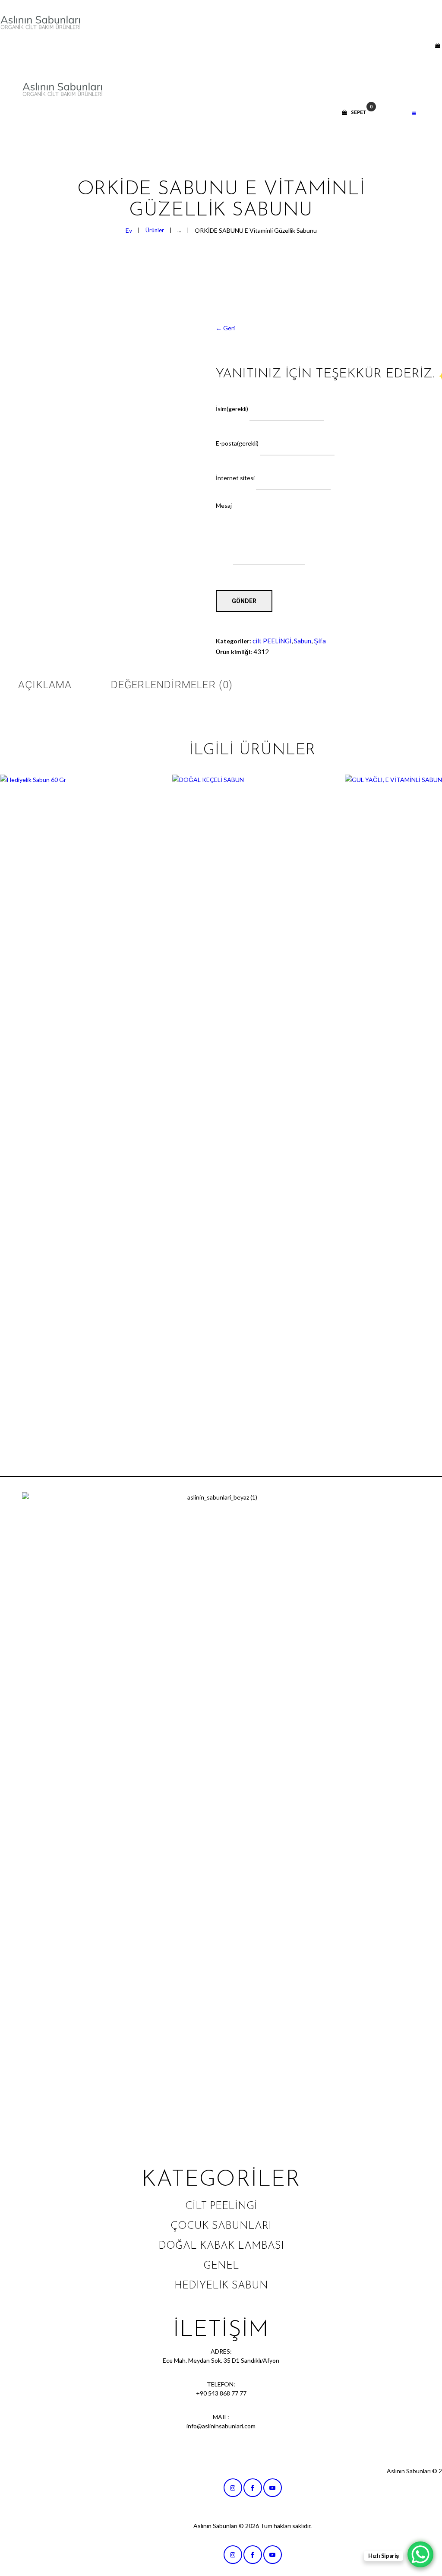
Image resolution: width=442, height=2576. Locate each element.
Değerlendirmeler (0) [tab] (172, 685)
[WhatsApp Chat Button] (420, 2554)
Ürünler (155, 230)
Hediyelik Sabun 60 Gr (80, 1087)
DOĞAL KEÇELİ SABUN (253, 1087)
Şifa (320, 641)
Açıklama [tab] (45, 685)
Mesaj (224, 505)
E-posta (237, 443)
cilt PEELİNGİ (272, 641)
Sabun (303, 641)
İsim (232, 408)
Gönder (244, 601)
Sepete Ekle (80, 1105)
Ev (129, 230)
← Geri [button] (225, 328)
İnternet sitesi (235, 478)
